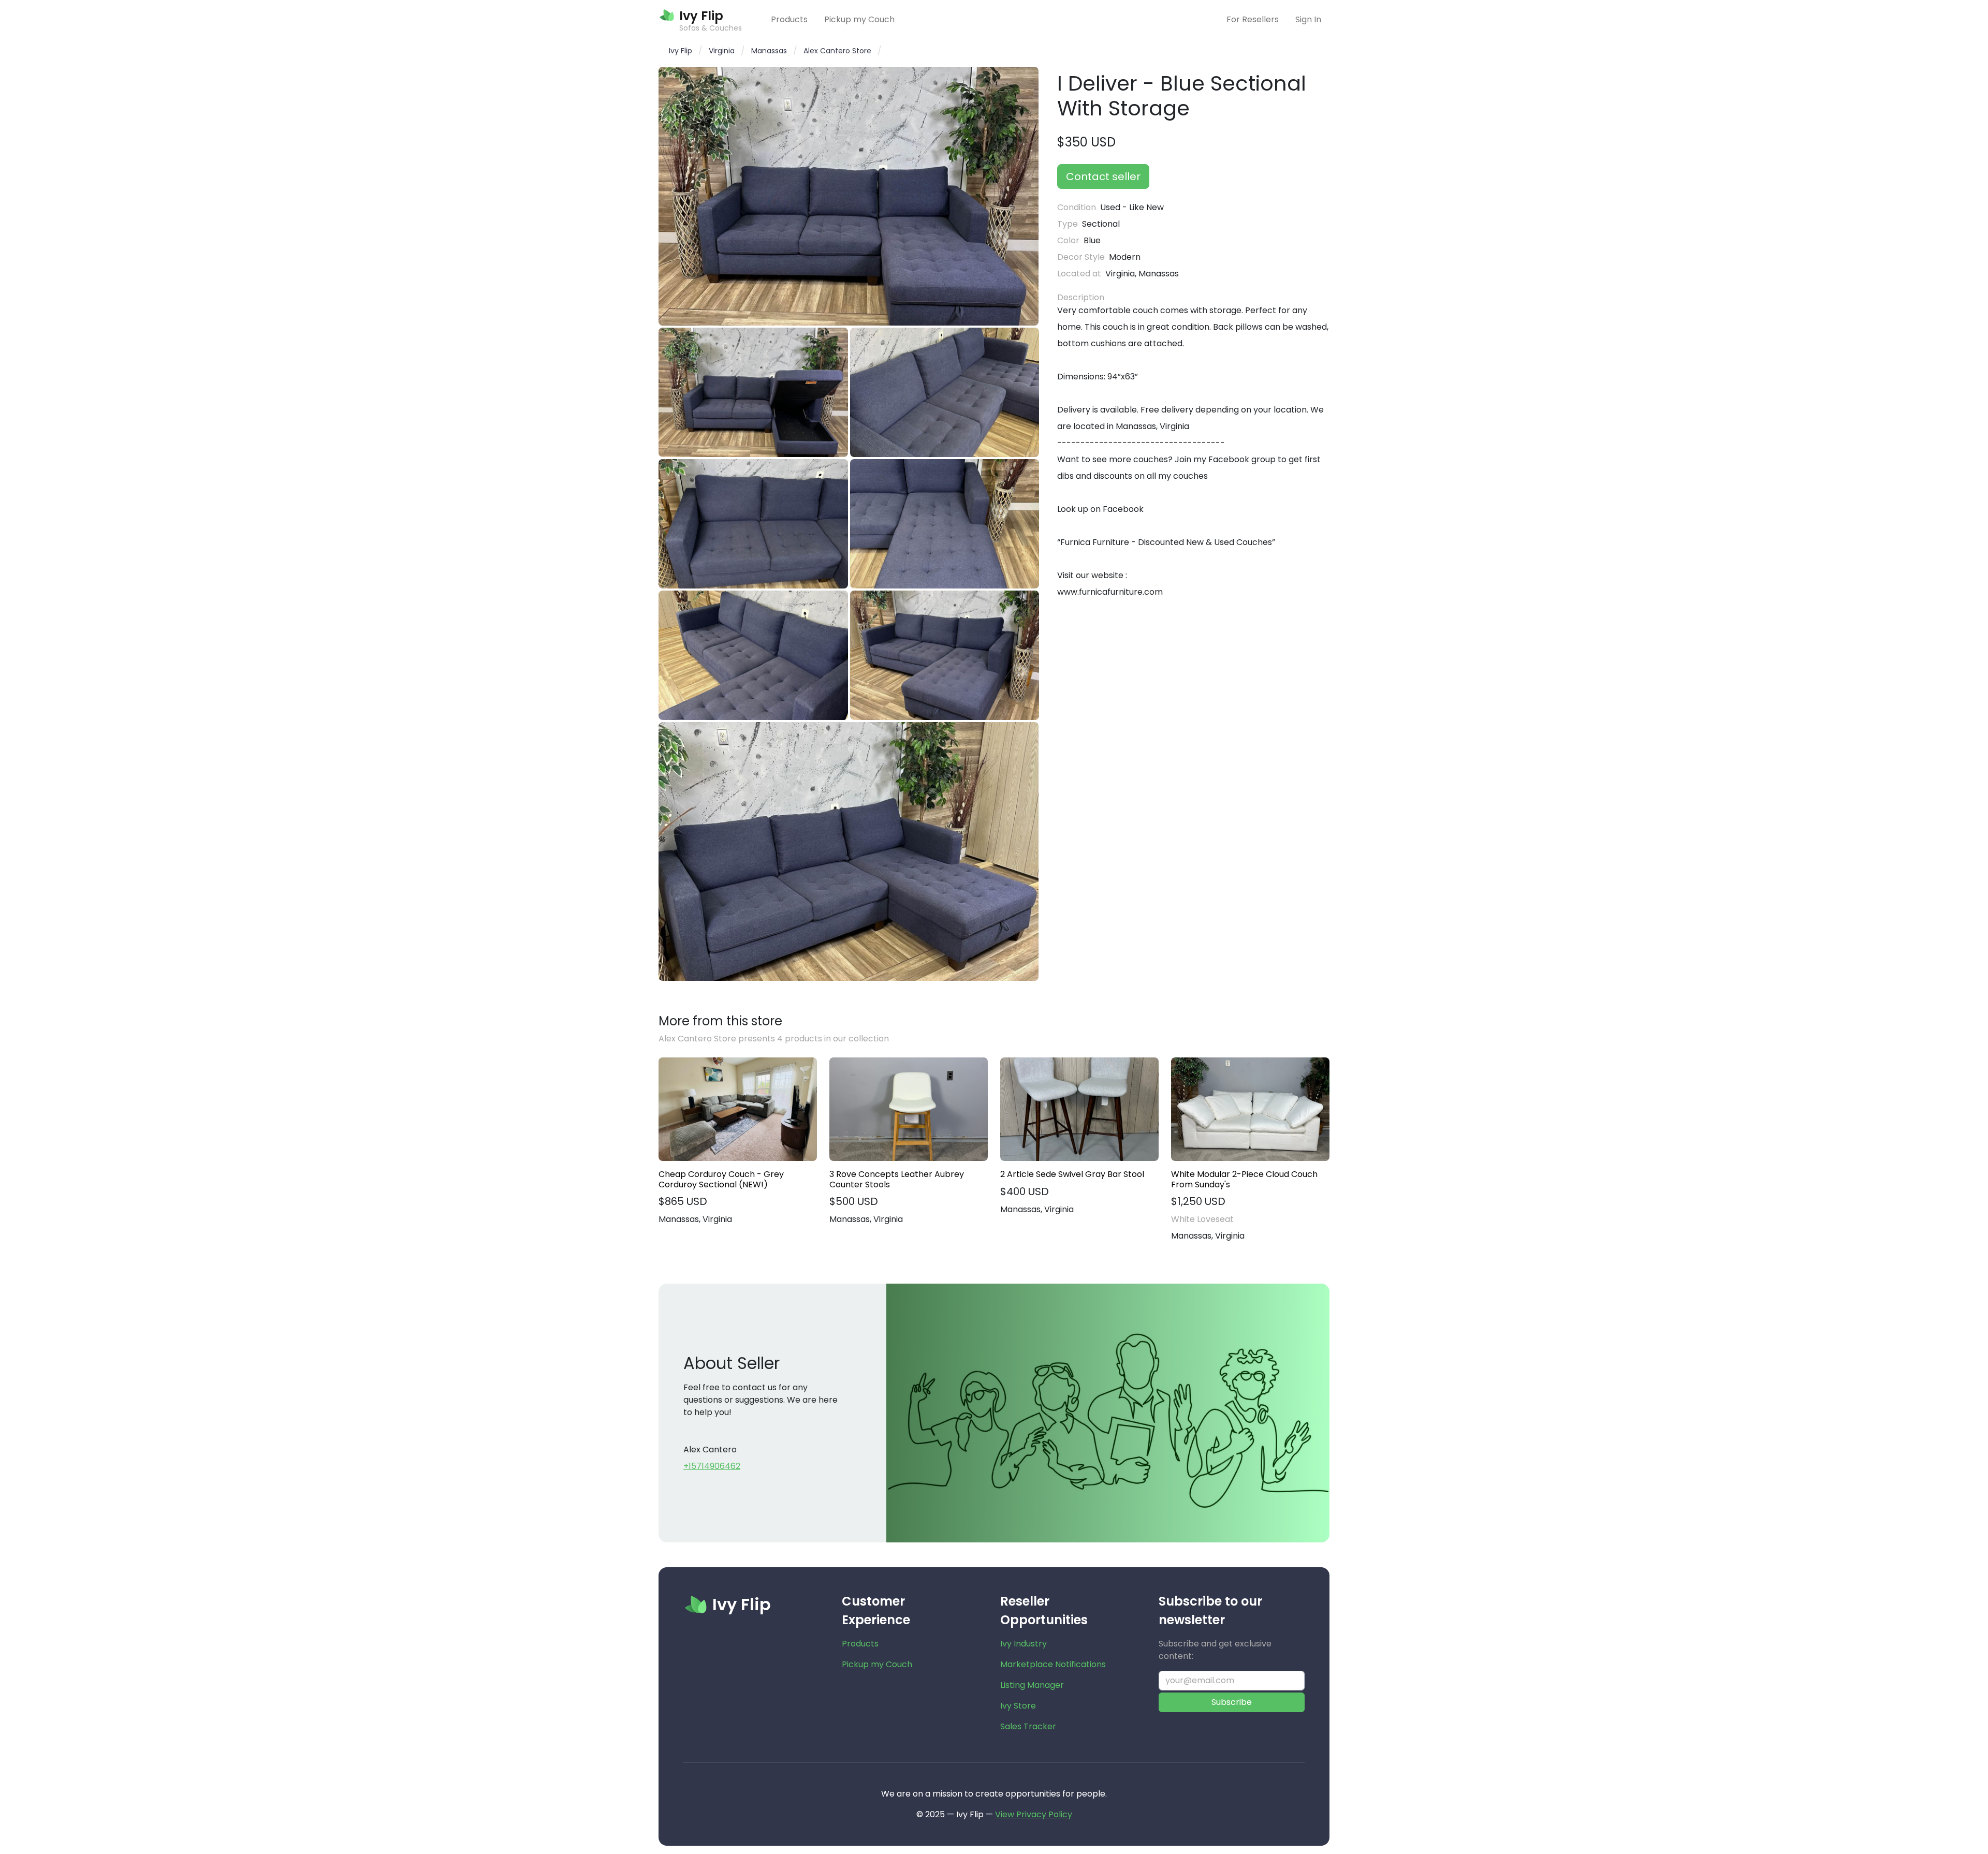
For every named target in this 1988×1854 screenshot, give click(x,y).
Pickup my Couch (859, 19)
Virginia (722, 51)
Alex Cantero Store (837, 51)
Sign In (1308, 19)
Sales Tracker (1028, 1726)
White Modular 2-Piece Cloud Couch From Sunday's (1244, 1179)
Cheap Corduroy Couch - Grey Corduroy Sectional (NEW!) (721, 1179)
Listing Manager (1032, 1685)
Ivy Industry (1024, 1644)
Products (789, 19)
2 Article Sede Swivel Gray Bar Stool (1072, 1174)
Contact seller (1103, 176)
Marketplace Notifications (1053, 1664)
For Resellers (1253, 19)
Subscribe (1232, 1702)
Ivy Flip (681, 51)
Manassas (769, 51)
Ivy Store (1018, 1706)
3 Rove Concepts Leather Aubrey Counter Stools (897, 1179)
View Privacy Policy (1034, 1814)
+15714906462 (712, 1466)
